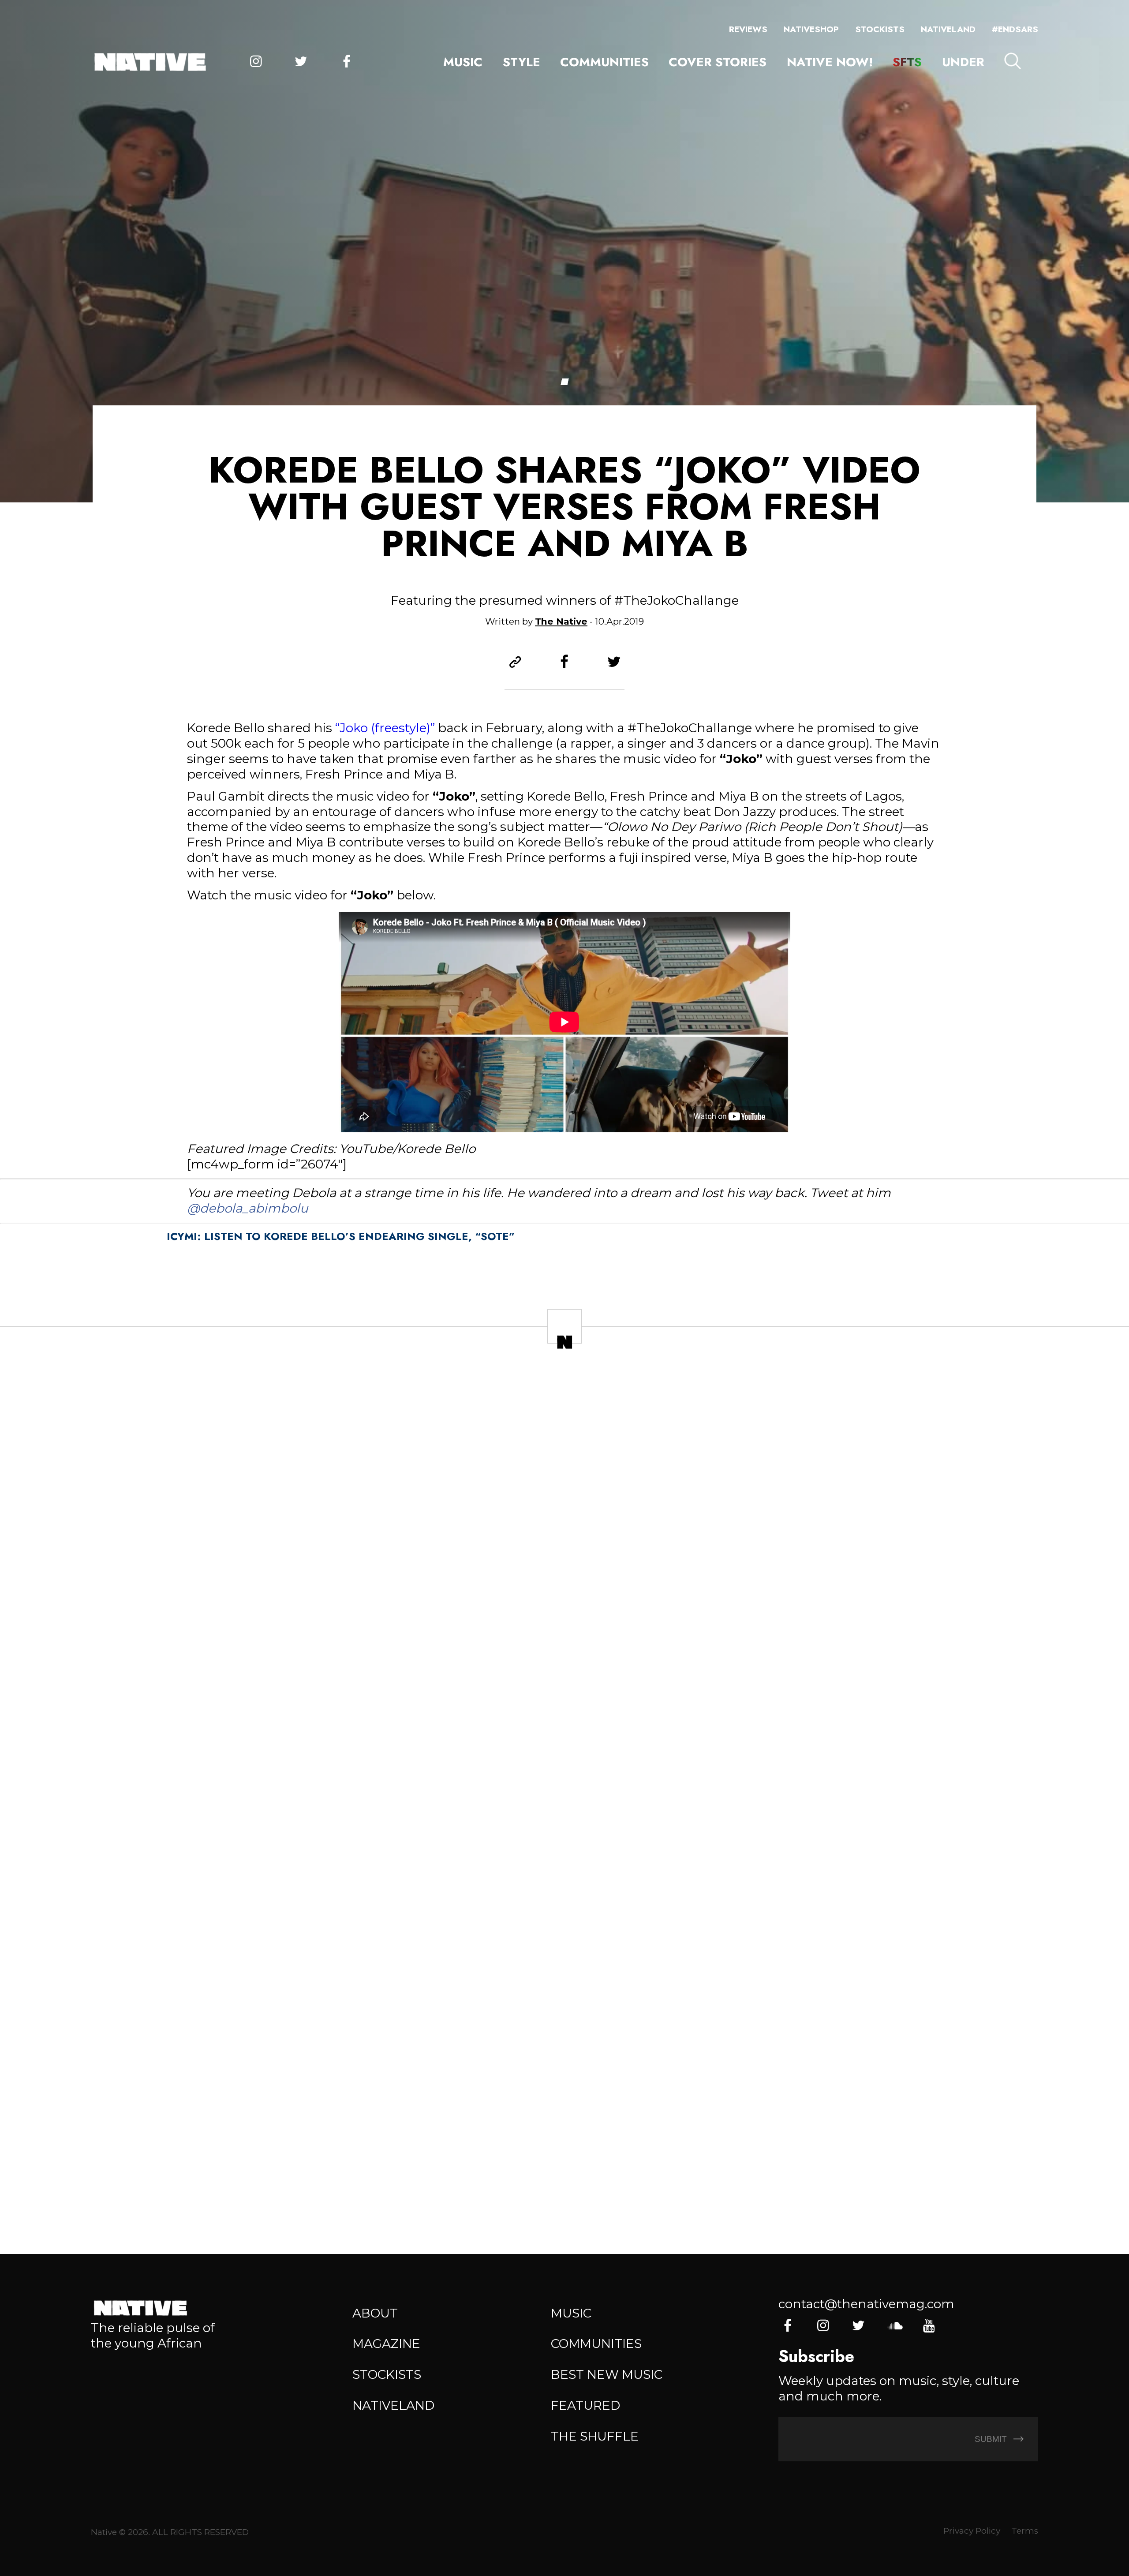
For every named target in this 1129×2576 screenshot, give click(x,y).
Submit (992, 2439)
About (375, 2313)
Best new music (607, 2374)
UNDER (963, 62)
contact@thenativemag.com (866, 2304)
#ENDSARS (1015, 29)
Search (1013, 61)
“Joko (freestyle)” (385, 728)
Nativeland (948, 29)
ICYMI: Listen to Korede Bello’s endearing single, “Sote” (341, 1236)
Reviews (748, 29)
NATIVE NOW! (830, 62)
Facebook (346, 62)
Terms (1025, 2531)
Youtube (929, 2326)
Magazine (386, 2344)
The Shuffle (595, 2436)
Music (463, 62)
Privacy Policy (972, 2531)
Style (522, 62)
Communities (604, 62)
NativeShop (811, 29)
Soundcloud (894, 2326)
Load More (564, 2185)
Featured (585, 2405)
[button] (564, 382)
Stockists (880, 29)
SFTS (907, 62)
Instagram (256, 62)
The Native (561, 621)
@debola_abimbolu (248, 1208)
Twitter (301, 62)
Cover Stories (718, 62)
